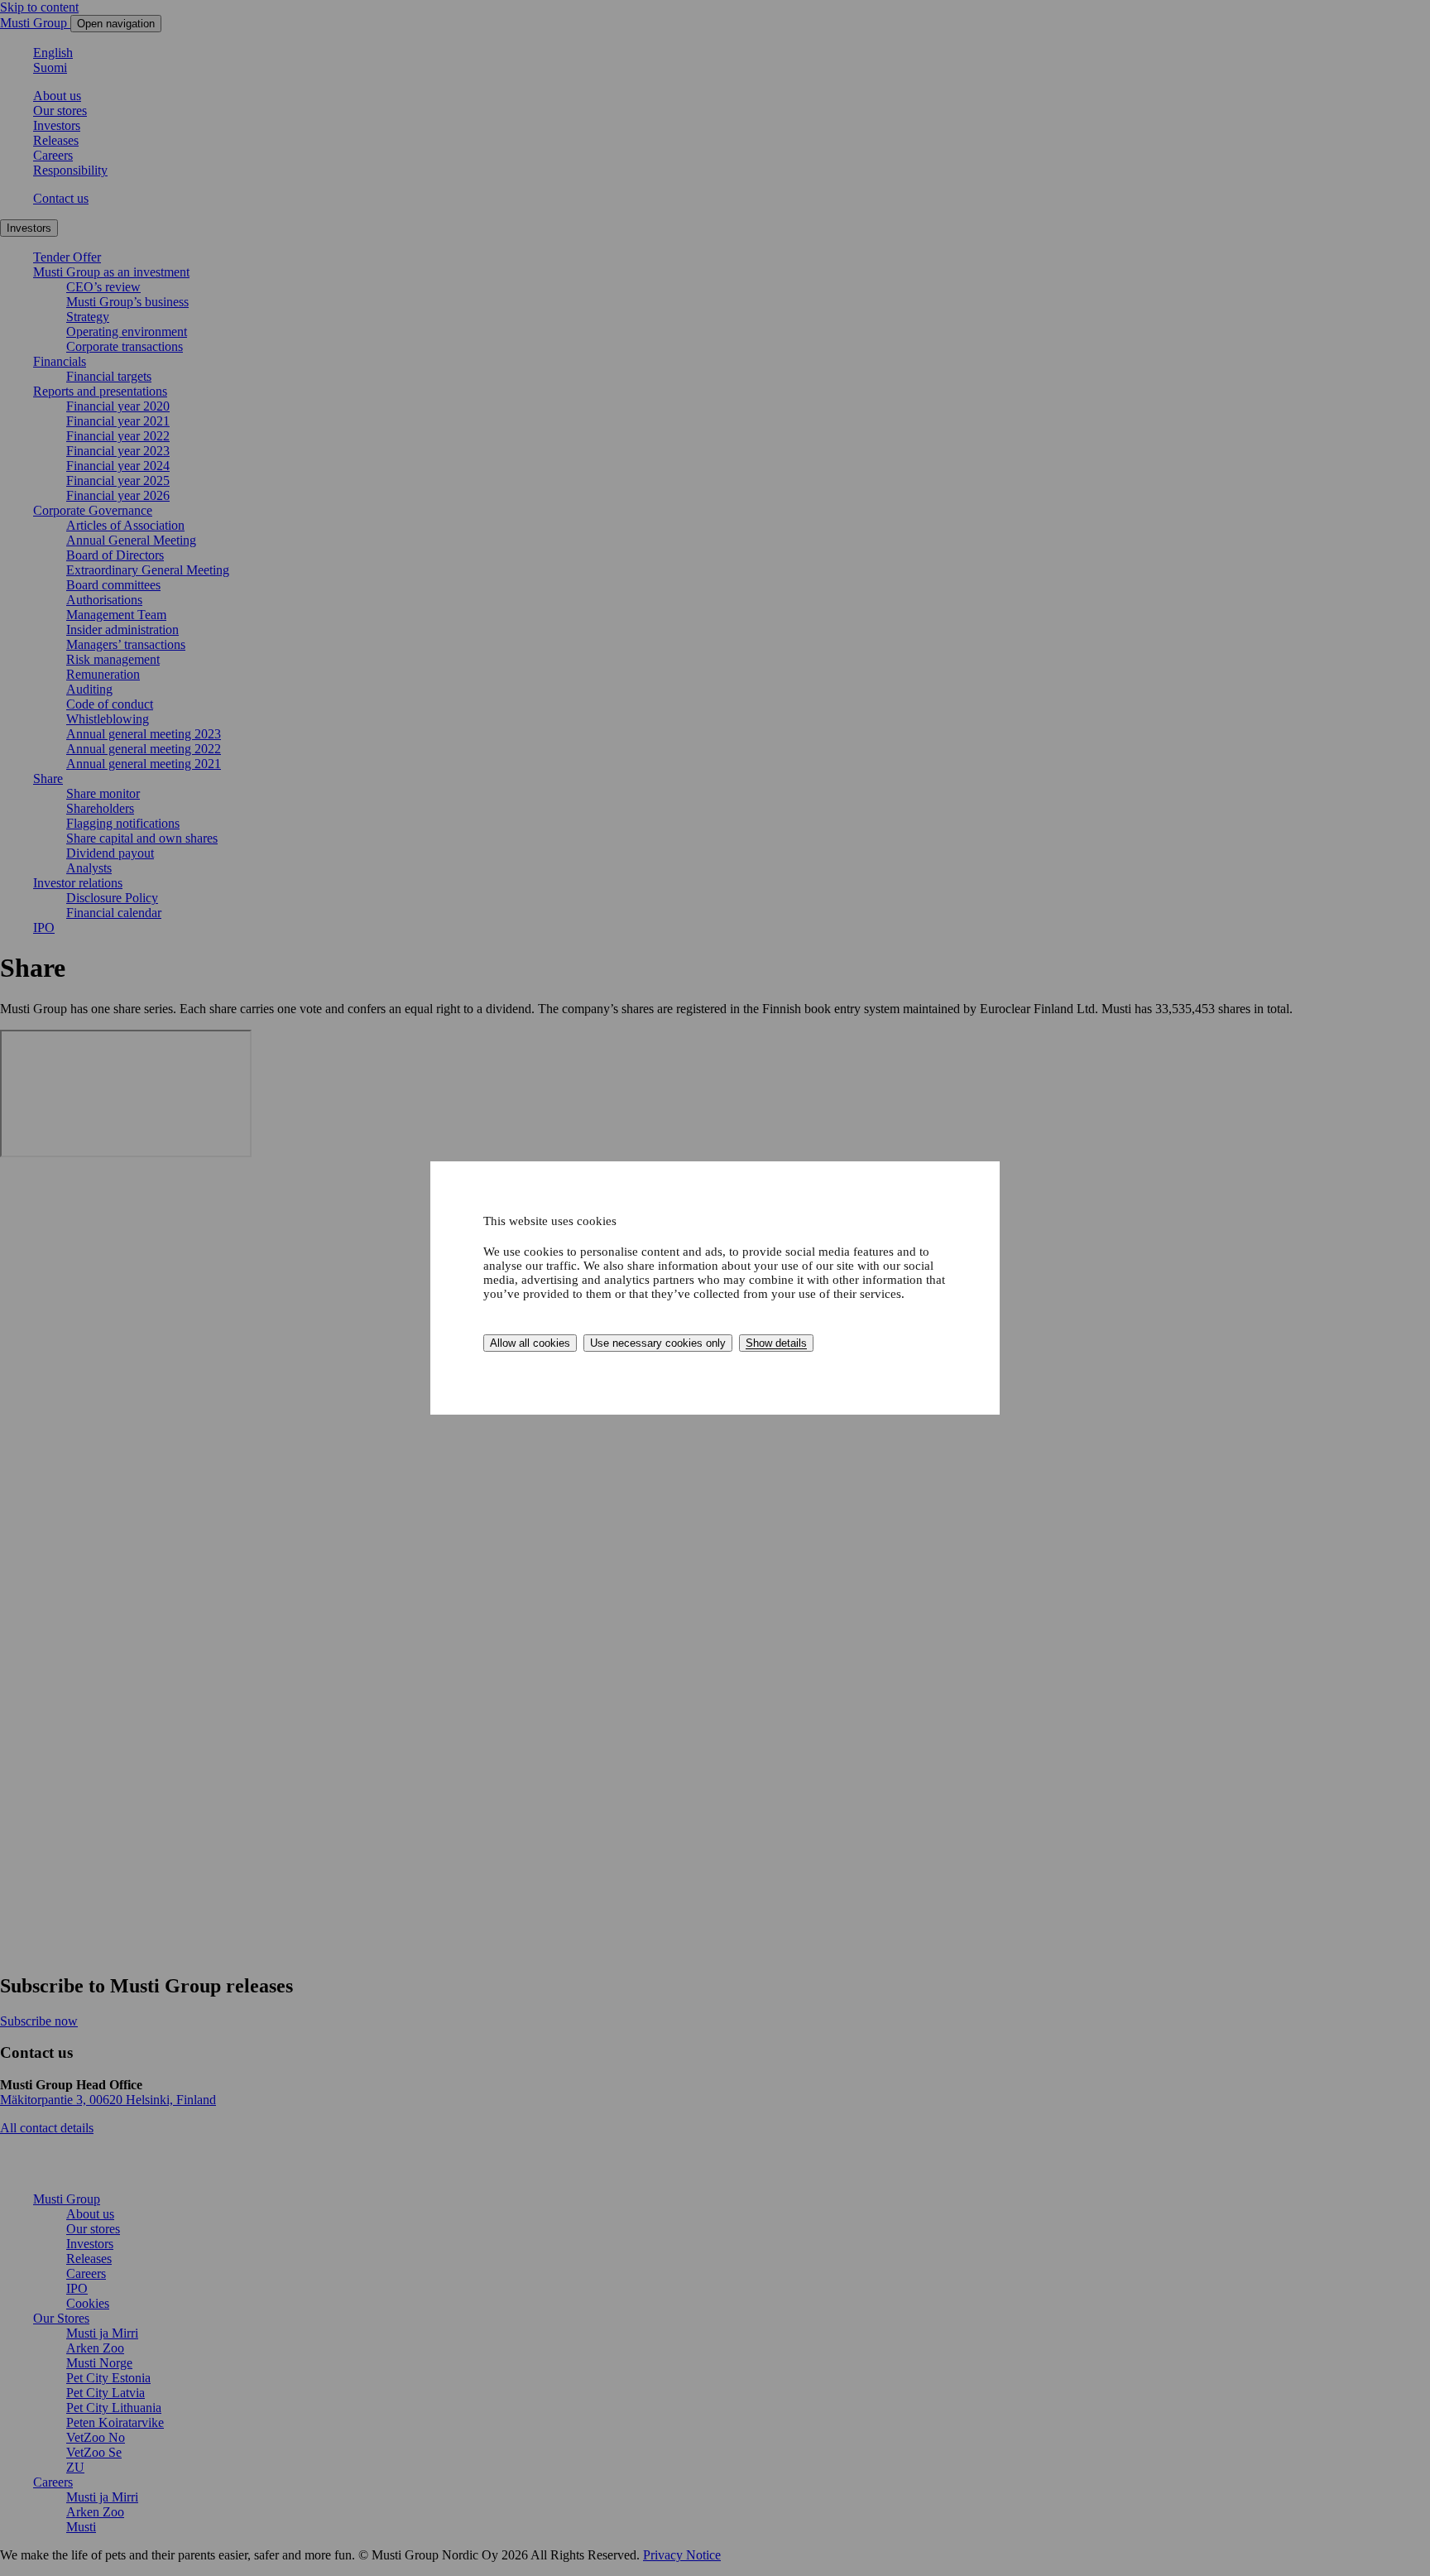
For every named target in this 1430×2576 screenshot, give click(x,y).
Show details (776, 1343)
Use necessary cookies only (658, 1343)
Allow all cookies (530, 1343)
